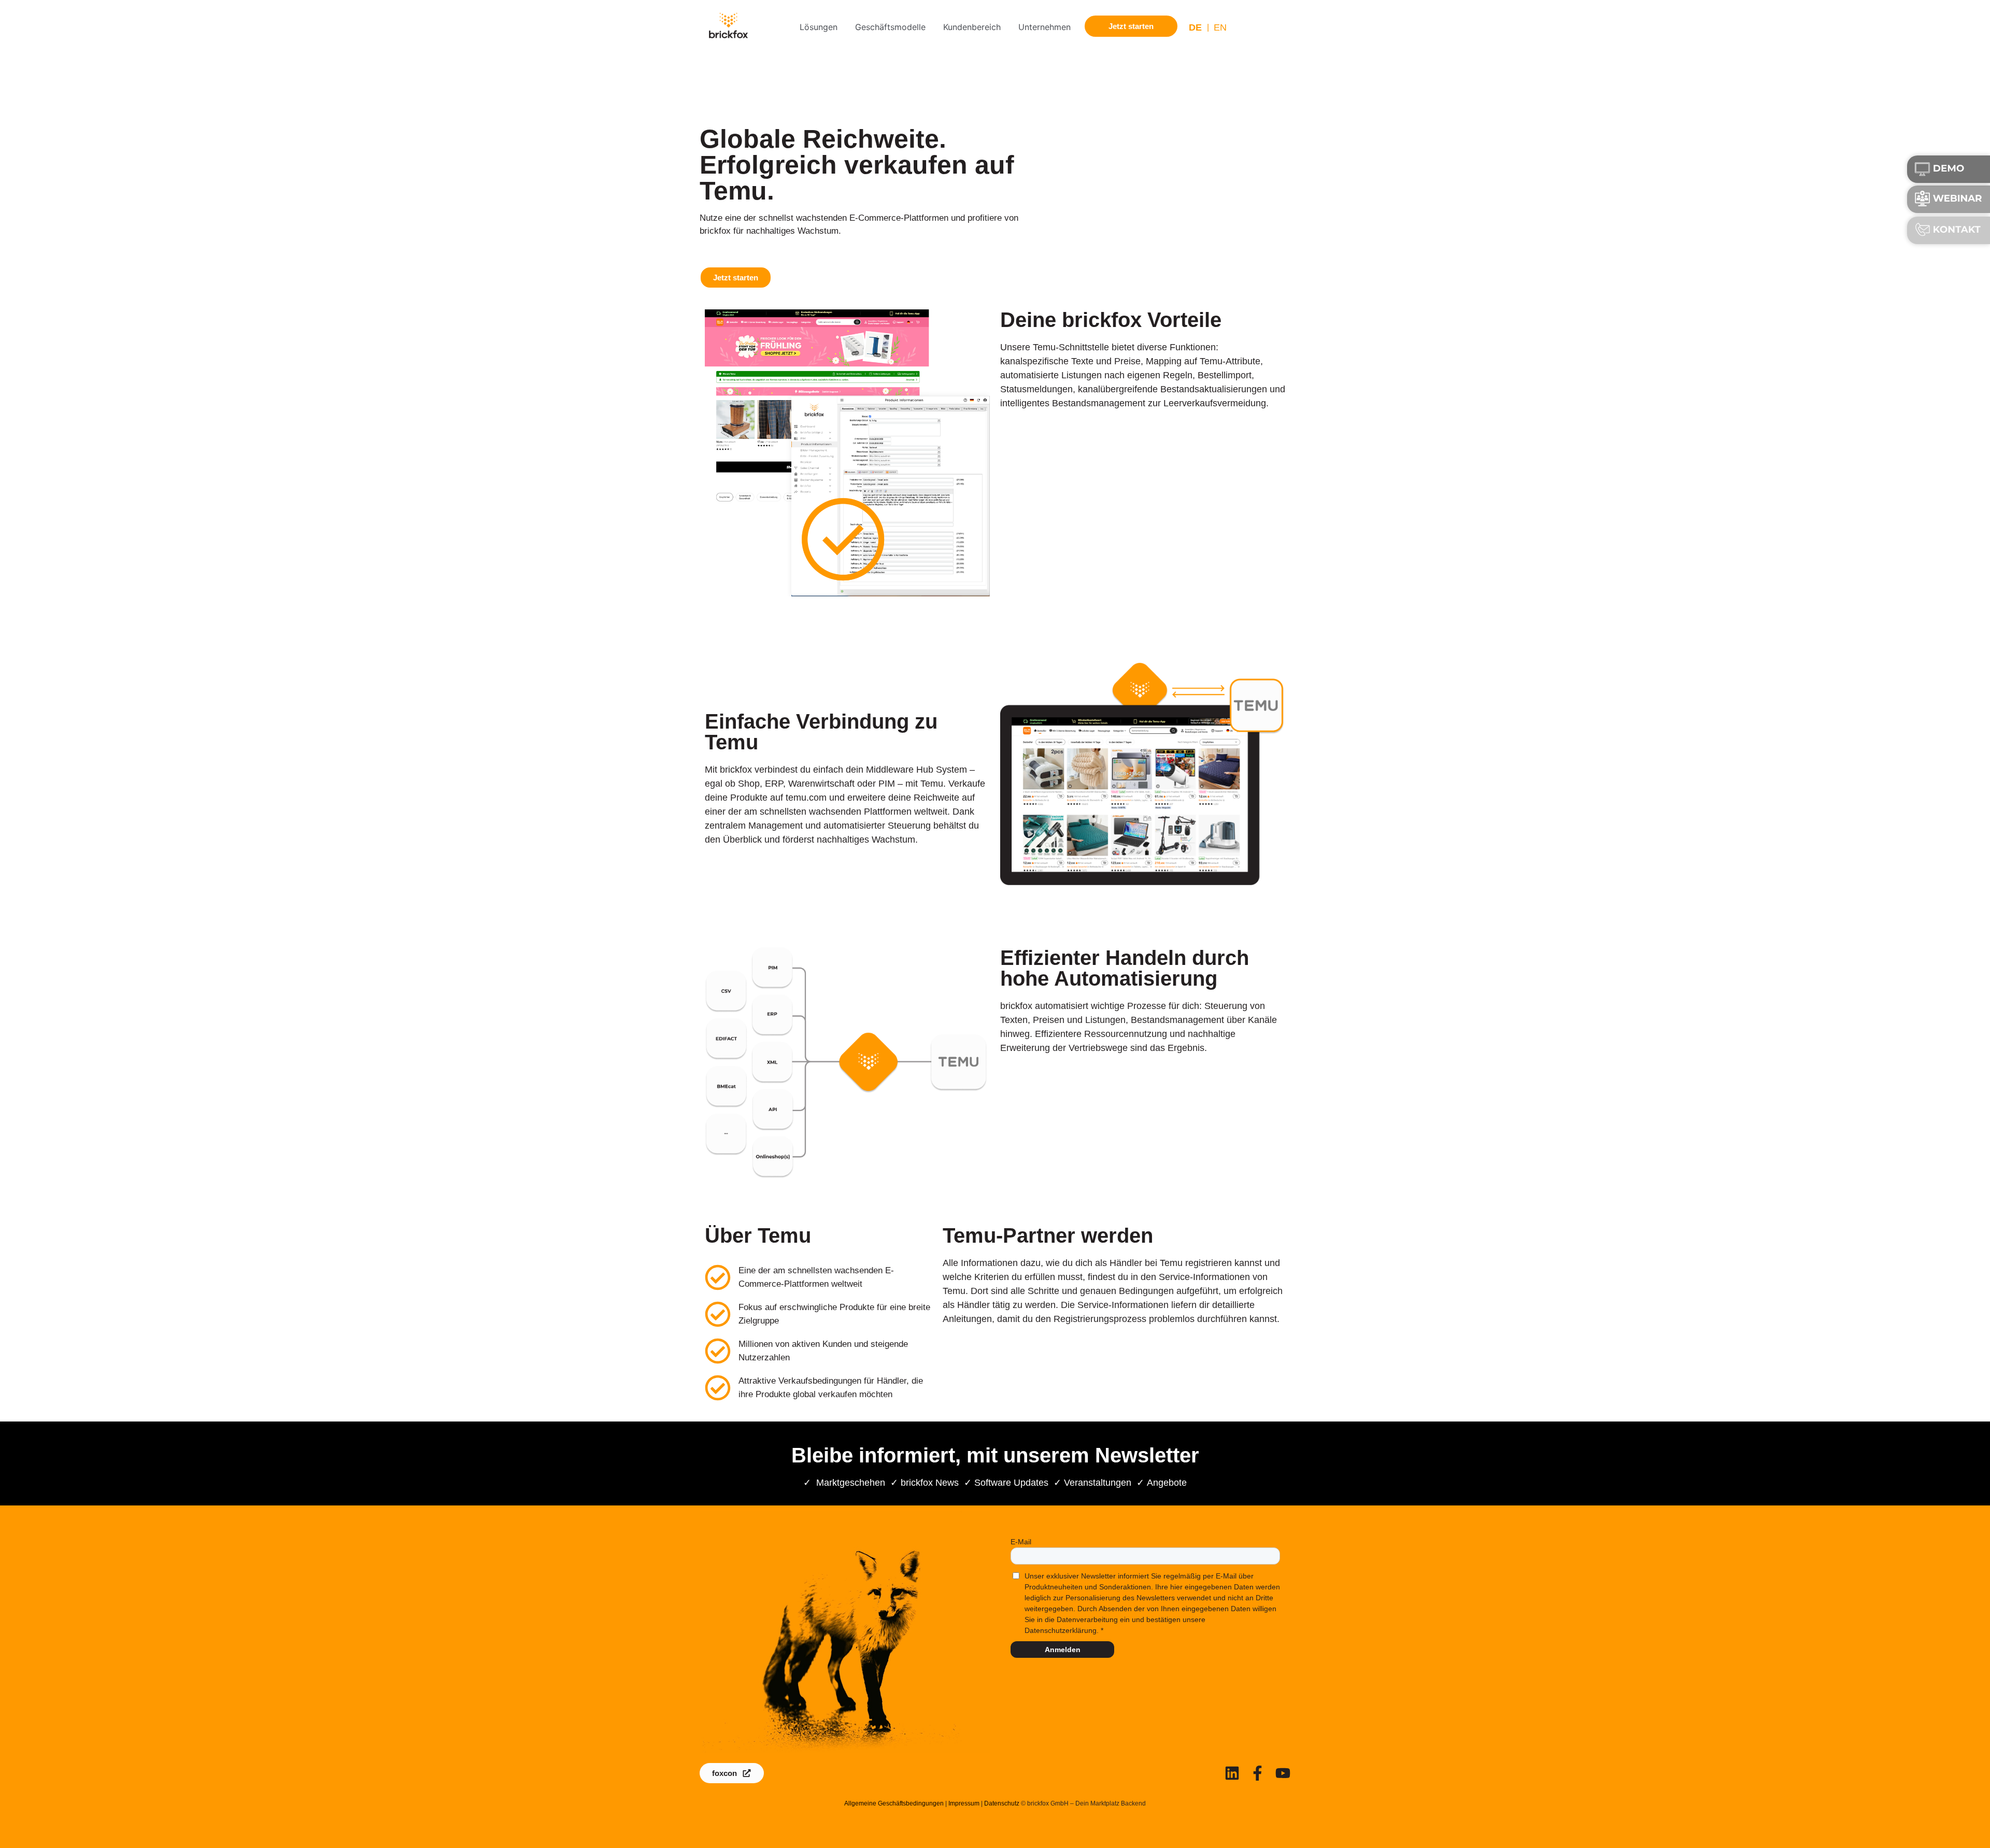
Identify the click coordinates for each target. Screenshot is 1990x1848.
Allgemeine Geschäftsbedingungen (894, 1803)
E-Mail (1021, 1542)
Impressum (964, 1803)
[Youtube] (1283, 1773)
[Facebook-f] (1257, 1773)
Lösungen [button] (819, 27)
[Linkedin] (1232, 1773)
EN (1220, 27)
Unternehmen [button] (1044, 27)
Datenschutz (1002, 1803)
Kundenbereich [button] (972, 27)
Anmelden (1063, 1650)
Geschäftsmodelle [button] (890, 27)
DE (1195, 27)
